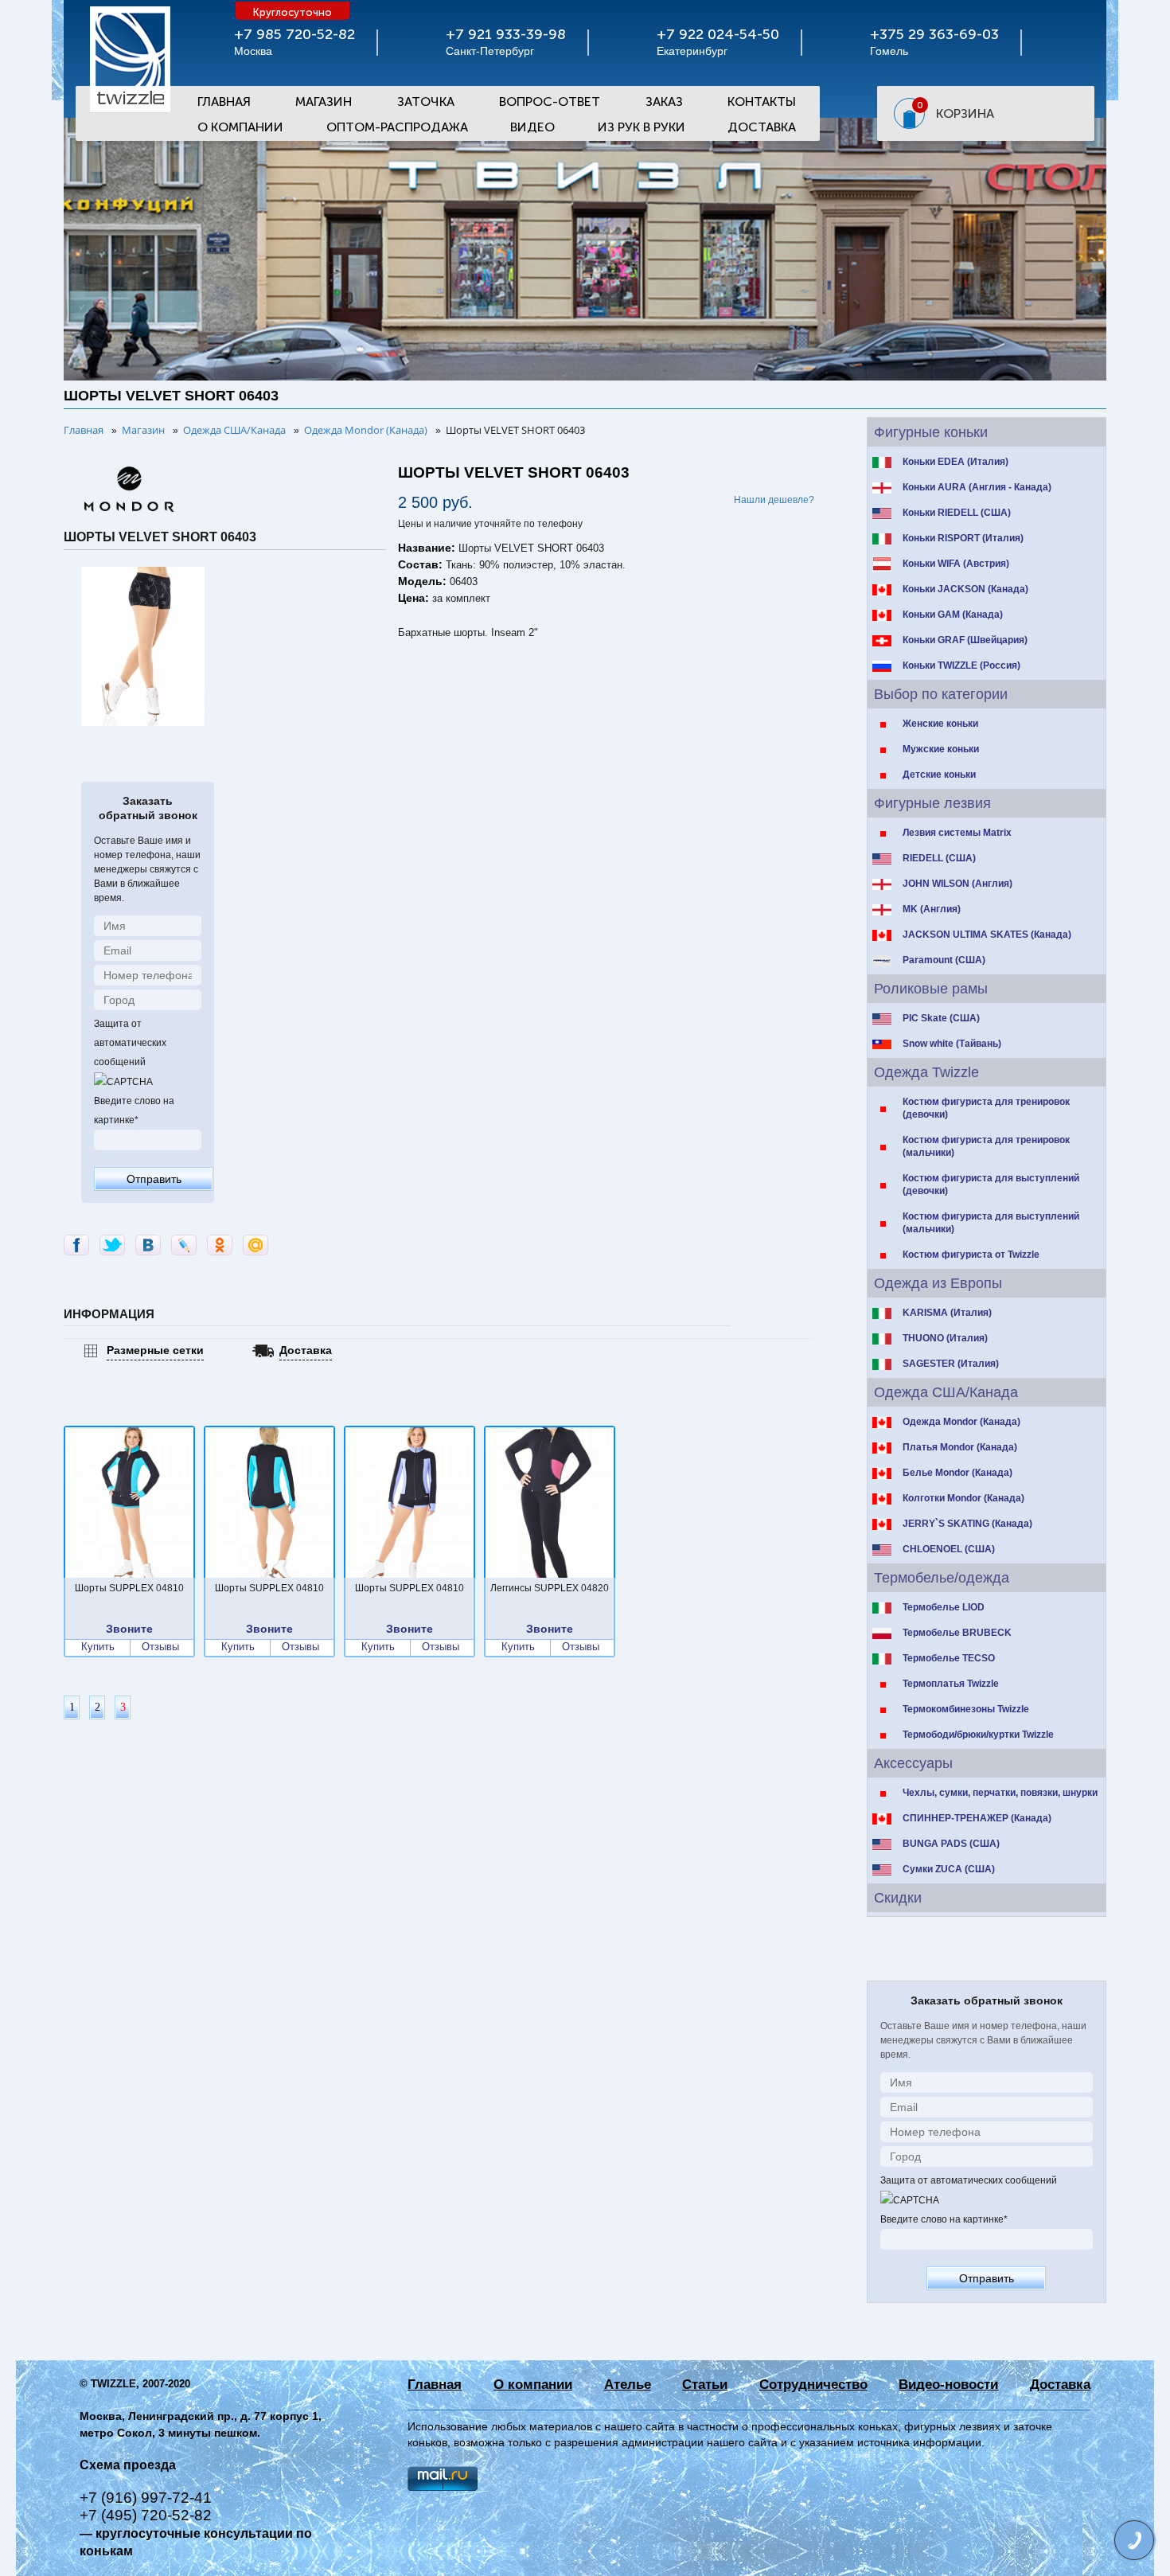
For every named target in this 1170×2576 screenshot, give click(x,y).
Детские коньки (939, 775)
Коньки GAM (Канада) (953, 615)
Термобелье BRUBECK (957, 1633)
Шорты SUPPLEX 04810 (129, 1588)
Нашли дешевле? (774, 500)
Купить (98, 1647)
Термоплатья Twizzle (951, 1684)
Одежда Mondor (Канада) (961, 1422)
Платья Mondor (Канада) (960, 1447)
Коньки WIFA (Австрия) (956, 564)
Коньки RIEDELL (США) (957, 513)
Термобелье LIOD (944, 1607)
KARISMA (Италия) (947, 1313)
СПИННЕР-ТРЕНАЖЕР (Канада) (977, 1818)
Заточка (426, 101)
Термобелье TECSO (949, 1658)
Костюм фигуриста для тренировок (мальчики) (986, 1146)
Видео (532, 127)
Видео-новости (948, 2385)
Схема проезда (128, 2465)
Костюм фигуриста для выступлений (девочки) (991, 1185)
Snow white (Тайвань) (952, 1044)
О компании (533, 2385)
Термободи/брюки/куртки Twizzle (978, 1735)
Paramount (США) (944, 960)
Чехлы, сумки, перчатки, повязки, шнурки (1000, 1793)
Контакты (762, 101)
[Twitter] (112, 1245)
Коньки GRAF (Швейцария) (965, 640)
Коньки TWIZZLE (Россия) (961, 665)
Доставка (762, 127)
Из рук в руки (642, 127)
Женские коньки (940, 724)
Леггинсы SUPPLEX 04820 (550, 1588)
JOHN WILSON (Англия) (957, 884)
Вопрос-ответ (550, 101)
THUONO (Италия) (945, 1338)
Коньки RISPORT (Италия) (963, 538)
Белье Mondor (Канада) (957, 1473)
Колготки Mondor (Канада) (963, 1498)
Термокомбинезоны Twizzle (966, 1709)
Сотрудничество (813, 2385)
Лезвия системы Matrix (957, 833)
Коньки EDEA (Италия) (955, 462)
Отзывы (160, 1647)
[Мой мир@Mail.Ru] (255, 1245)
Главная (224, 101)
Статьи (705, 2385)
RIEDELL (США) (939, 858)
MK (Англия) (932, 909)
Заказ (664, 101)
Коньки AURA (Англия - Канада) (977, 487)
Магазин (324, 101)
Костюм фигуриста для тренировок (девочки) (986, 1108)
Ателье (628, 2385)
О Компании (240, 127)
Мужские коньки (941, 749)
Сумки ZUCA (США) (949, 1869)
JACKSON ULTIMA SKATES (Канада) (987, 935)
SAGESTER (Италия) (951, 1364)
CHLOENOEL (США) (949, 1549)
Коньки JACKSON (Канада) (965, 589)
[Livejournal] (184, 1245)
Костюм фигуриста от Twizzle (971, 1255)
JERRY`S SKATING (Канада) (967, 1524)
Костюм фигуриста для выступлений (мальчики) (991, 1223)
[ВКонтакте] (148, 1245)
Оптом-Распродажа (397, 127)
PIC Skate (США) (941, 1018)
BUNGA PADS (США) (951, 1844)
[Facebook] (76, 1245)
